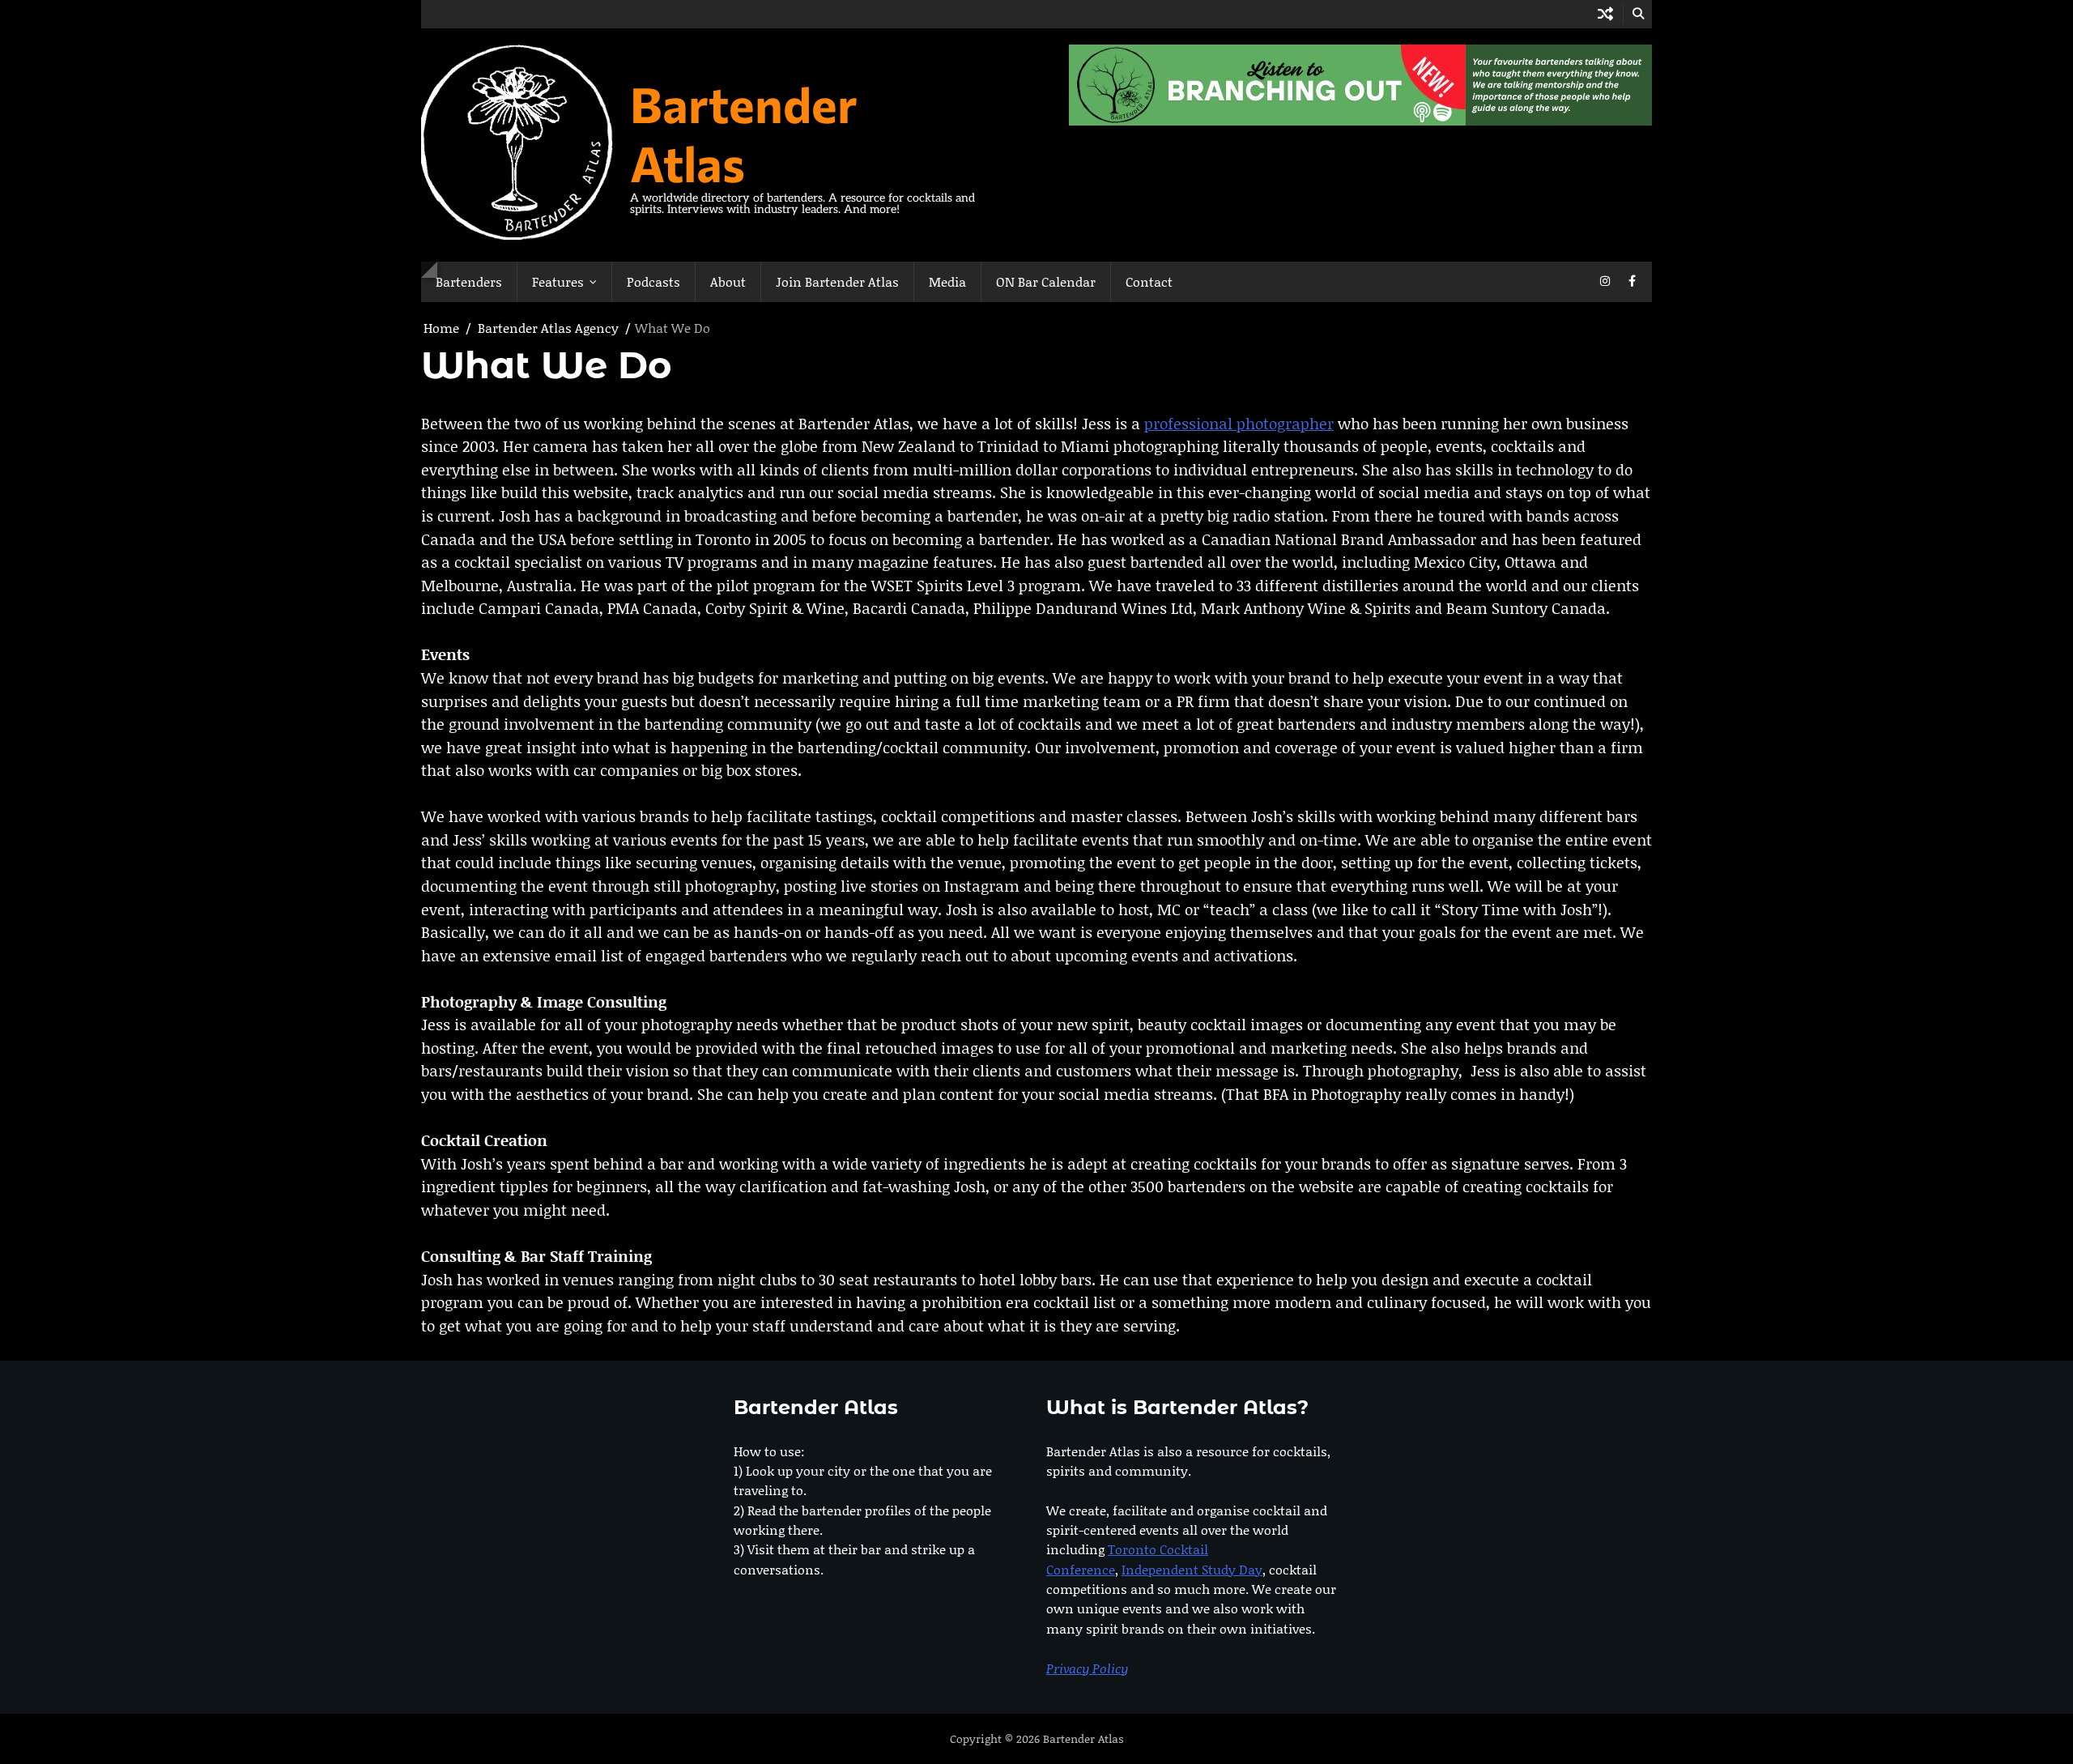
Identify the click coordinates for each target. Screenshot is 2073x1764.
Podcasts (653, 281)
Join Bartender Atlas (837, 281)
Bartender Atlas (744, 133)
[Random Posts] (1605, 14)
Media (947, 281)
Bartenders (469, 281)
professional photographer (1239, 423)
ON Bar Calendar (1046, 281)
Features (558, 281)
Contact (1149, 281)
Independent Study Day (1192, 1569)
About (728, 281)
